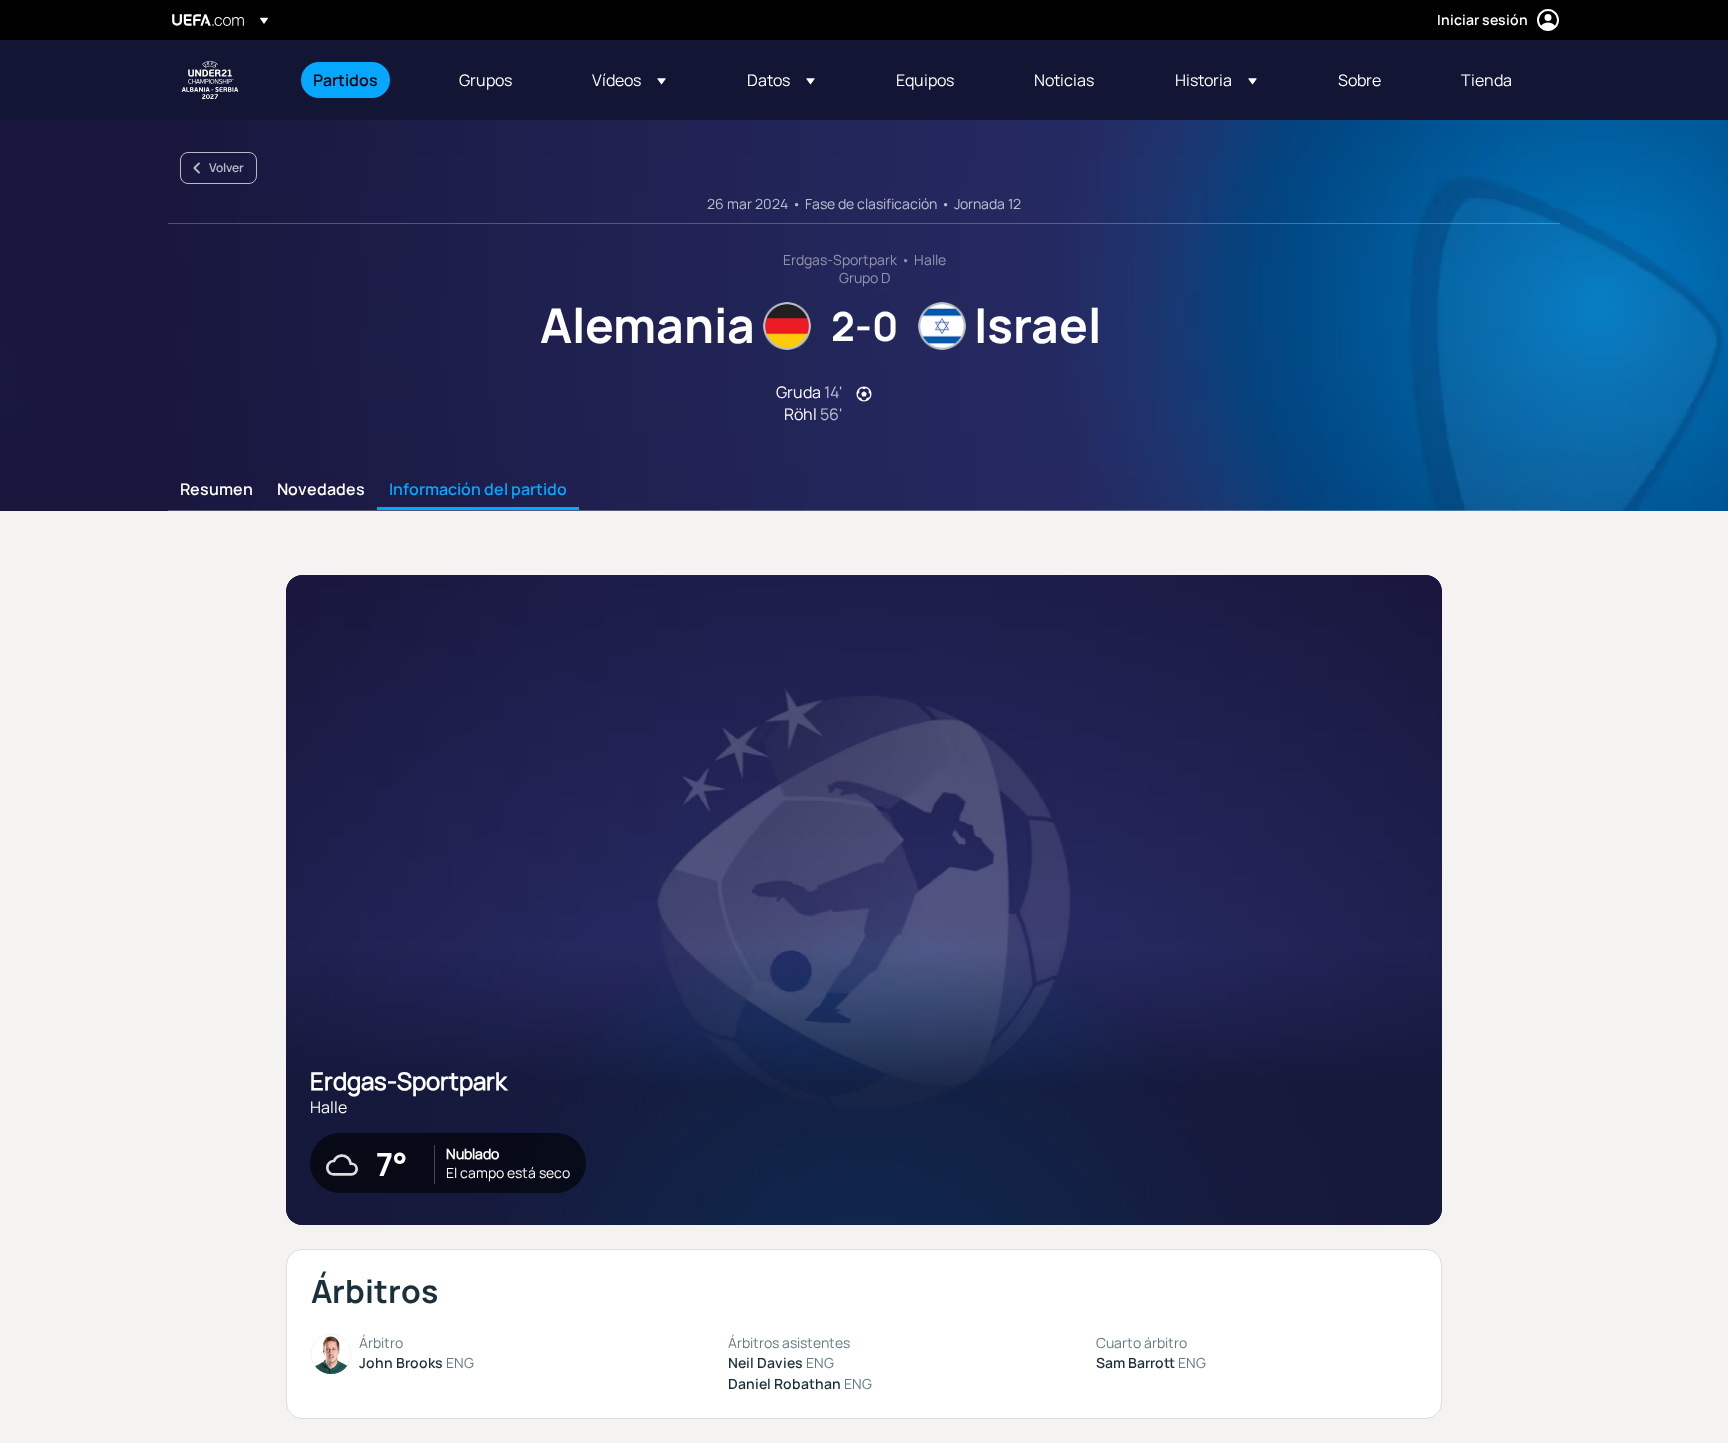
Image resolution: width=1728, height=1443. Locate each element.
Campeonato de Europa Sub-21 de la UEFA (210, 80)
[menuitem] (361, 80)
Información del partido (478, 490)
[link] (345, 80)
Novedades (321, 490)
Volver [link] (226, 167)
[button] (629, 80)
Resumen (216, 490)
